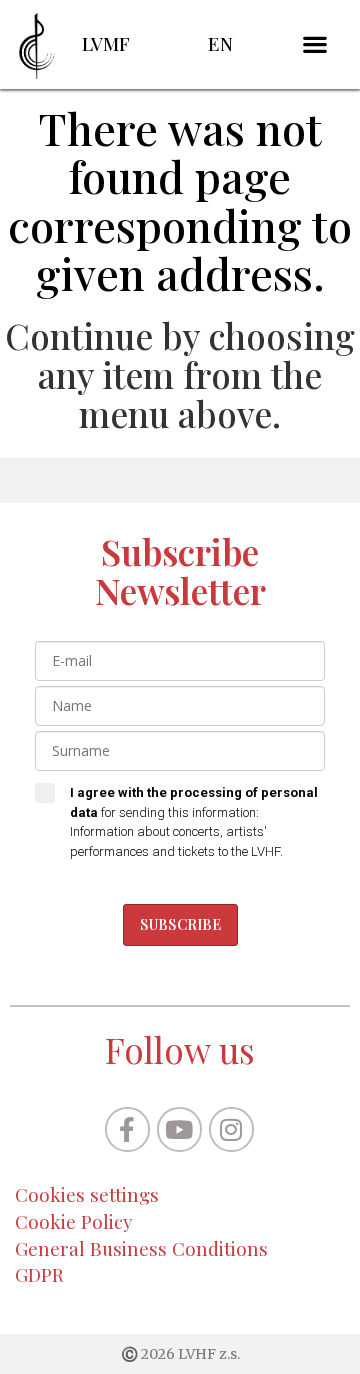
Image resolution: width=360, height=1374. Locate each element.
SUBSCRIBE (180, 924)
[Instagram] (231, 1129)
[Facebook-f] (127, 1129)
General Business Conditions (141, 1248)
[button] (315, 44)
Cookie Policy (74, 1221)
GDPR (39, 1274)
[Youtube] (179, 1129)
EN (220, 43)
